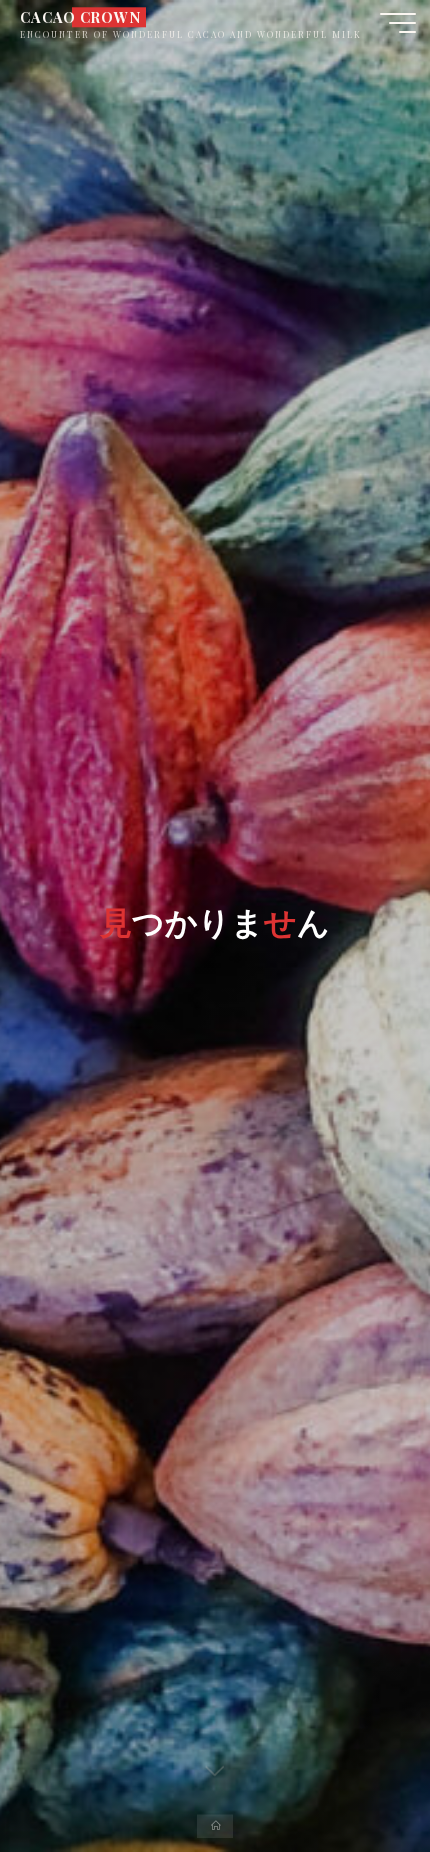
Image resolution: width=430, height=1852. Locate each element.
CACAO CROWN (80, 17)
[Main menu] (398, 23)
